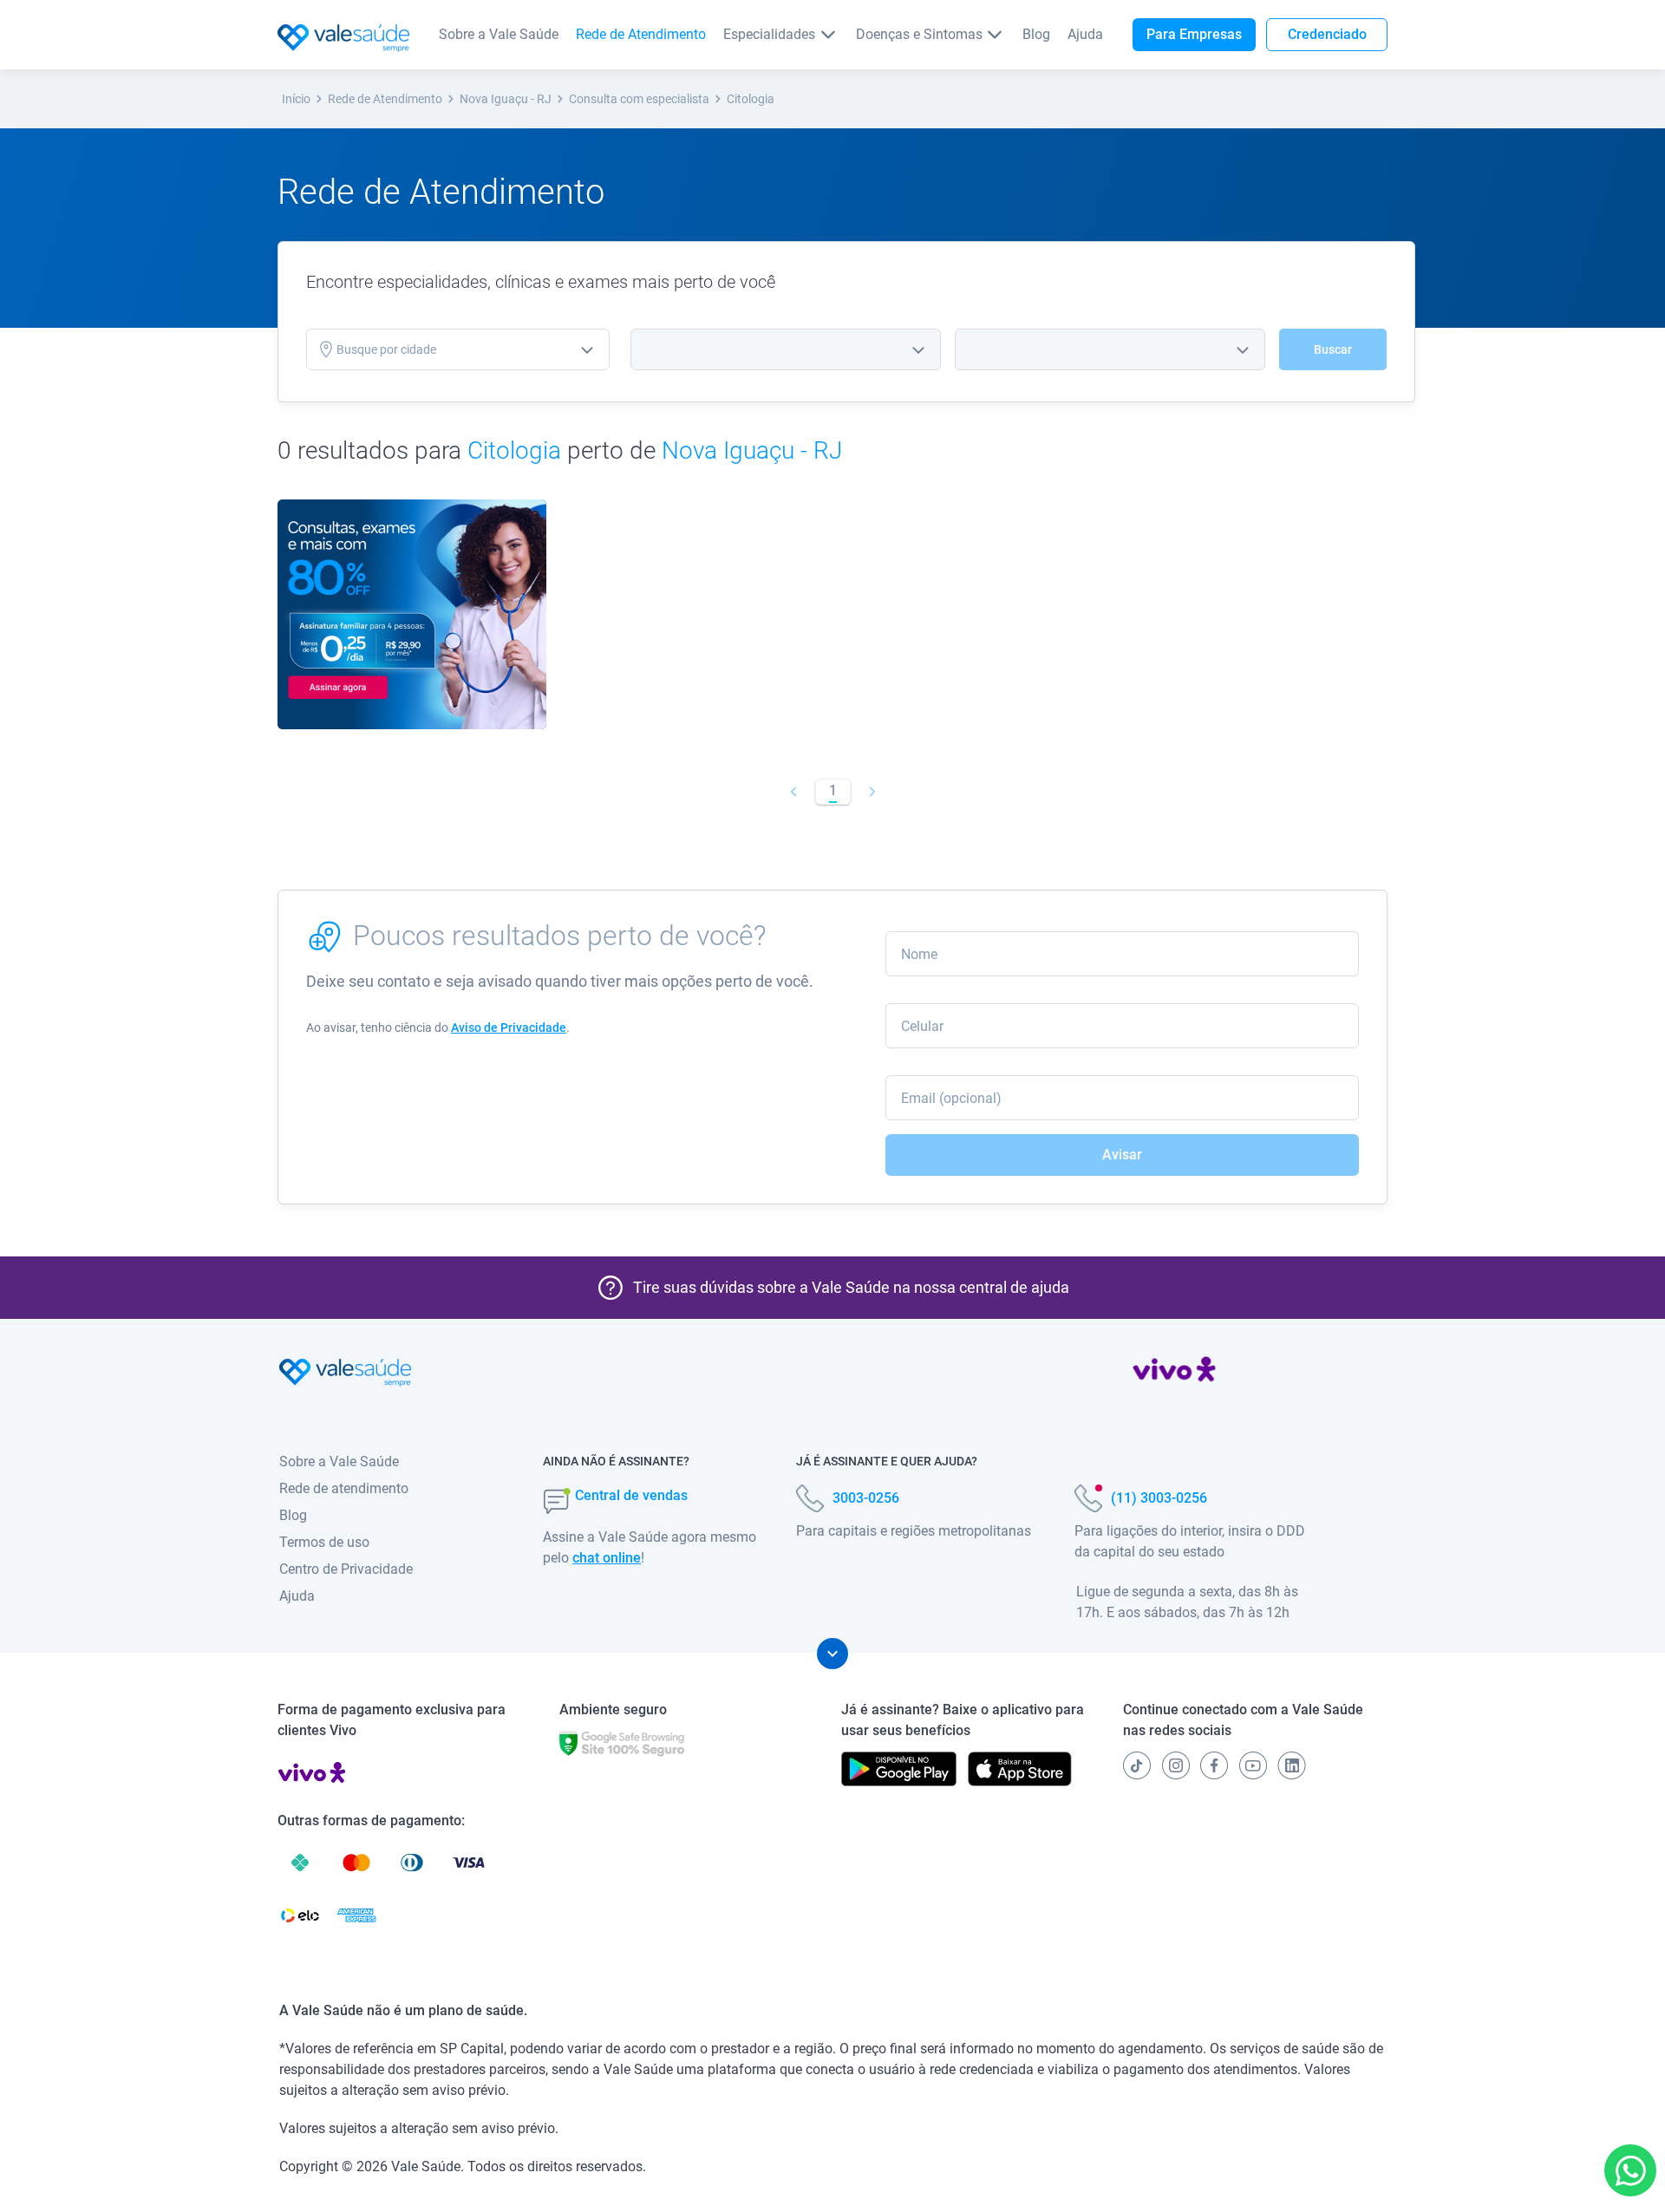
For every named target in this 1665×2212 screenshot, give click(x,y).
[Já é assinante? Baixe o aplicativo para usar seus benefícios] (899, 1769)
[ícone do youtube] (1253, 1765)
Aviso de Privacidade (509, 1028)
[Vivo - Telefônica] (1174, 1373)
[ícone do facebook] (1214, 1765)
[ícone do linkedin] (1292, 1765)
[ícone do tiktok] (1137, 1765)
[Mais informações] (832, 1654)
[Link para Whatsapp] (1631, 2171)
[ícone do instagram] (1176, 1765)
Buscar (1333, 349)
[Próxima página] (872, 792)
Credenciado (1327, 34)
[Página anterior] (793, 792)
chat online (607, 1558)
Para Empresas (1194, 34)
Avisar (1122, 1155)
